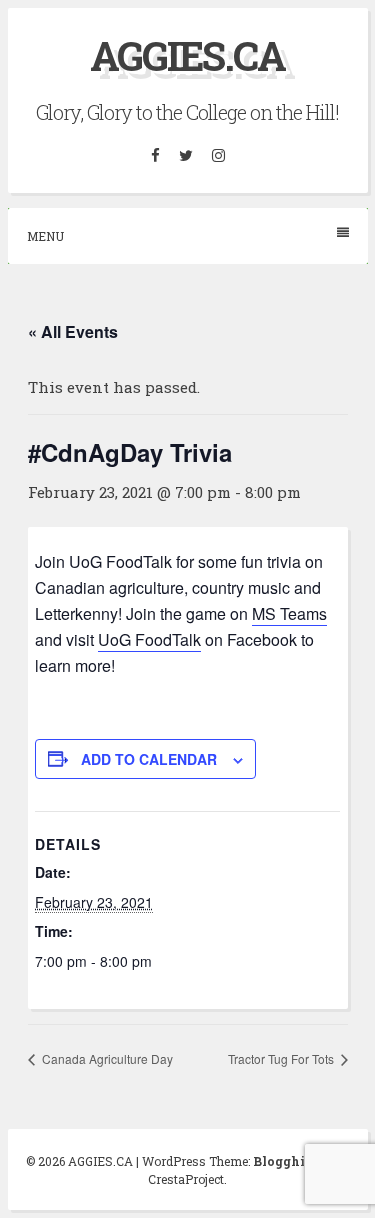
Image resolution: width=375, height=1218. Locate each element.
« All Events (73, 331)
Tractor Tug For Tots (282, 1058)
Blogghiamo (293, 1161)
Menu (45, 236)
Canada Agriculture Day (106, 1058)
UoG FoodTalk (149, 639)
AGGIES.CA (187, 55)
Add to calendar (149, 759)
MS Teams (289, 613)
